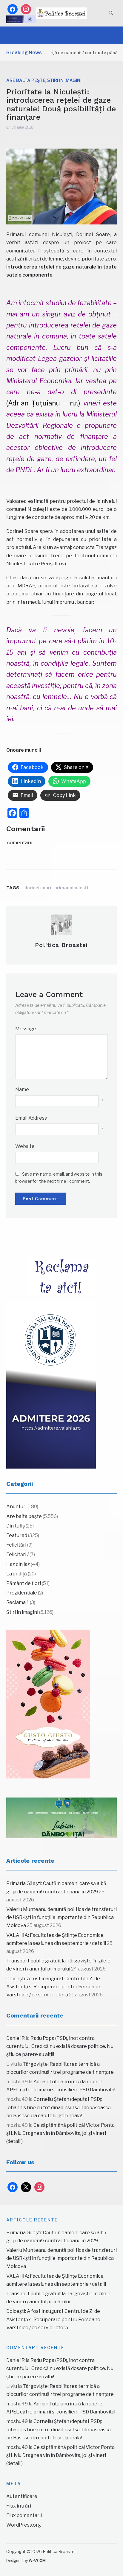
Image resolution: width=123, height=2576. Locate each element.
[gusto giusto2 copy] (48, 1704)
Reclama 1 (18, 1602)
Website (25, 1146)
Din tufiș (16, 1526)
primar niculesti (71, 888)
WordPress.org (24, 2525)
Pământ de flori (24, 1583)
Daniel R (16, 2038)
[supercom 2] (62, 1818)
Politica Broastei (61, 945)
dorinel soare (39, 888)
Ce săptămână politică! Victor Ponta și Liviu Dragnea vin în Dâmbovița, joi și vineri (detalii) (60, 2133)
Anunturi (16, 1507)
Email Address (31, 1118)
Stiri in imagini (64, 80)
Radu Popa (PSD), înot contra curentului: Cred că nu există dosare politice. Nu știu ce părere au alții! (60, 2046)
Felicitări (16, 1545)
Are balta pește (26, 80)
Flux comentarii (24, 2515)
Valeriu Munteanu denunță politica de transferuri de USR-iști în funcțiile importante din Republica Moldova (61, 1917)
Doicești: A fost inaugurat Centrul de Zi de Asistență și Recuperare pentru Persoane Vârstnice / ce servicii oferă (53, 1987)
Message (26, 1029)
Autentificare (22, 2496)
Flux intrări (19, 2506)
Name (22, 1089)
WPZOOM (37, 2561)
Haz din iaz (18, 1564)
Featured (17, 1535)
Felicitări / (17, 1554)
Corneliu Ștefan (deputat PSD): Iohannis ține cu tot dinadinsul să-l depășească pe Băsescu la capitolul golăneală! (59, 2107)
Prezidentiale (22, 1593)
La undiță (17, 1574)
